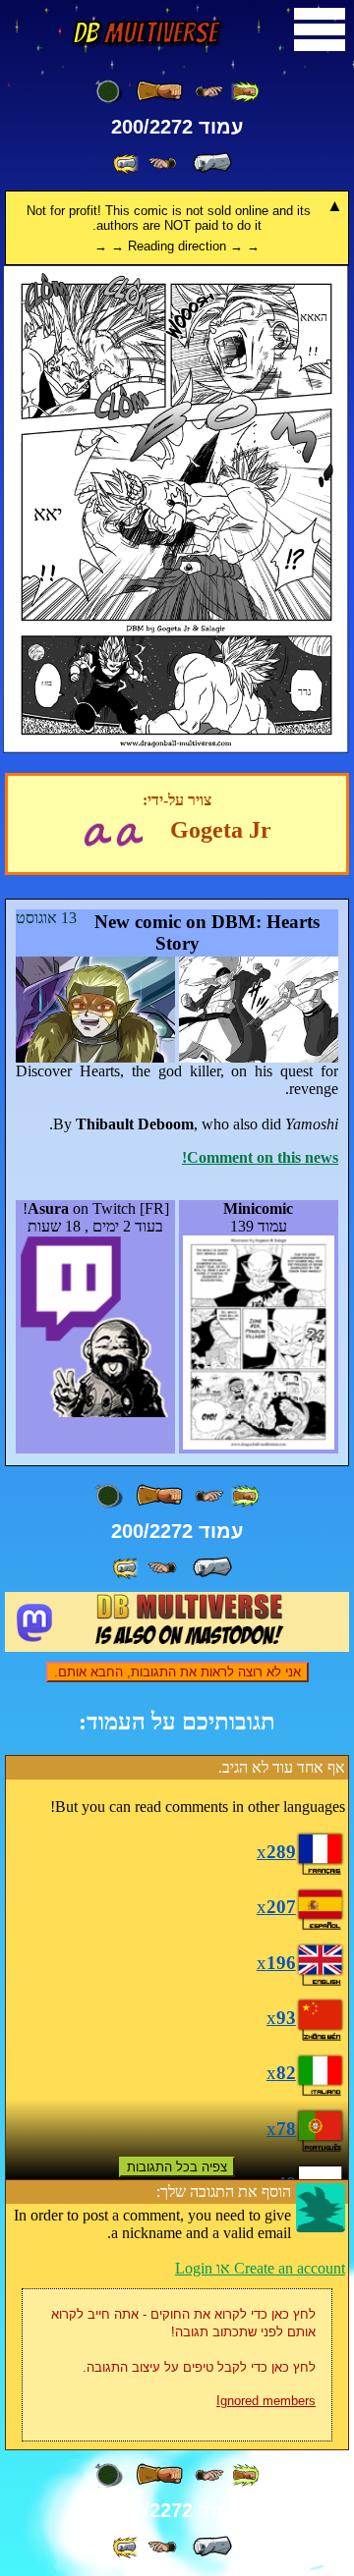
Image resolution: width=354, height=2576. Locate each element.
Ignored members (266, 2401)
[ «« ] (245, 92)
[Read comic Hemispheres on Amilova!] (129, 832)
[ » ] (212, 163)
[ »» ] (127, 164)
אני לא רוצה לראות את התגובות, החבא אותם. (177, 1672)
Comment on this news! (260, 1157)
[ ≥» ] (162, 164)
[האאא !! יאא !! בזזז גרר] (176, 748)
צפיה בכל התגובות (177, 2167)
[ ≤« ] (209, 92)
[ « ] (159, 91)
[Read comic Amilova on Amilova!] (97, 832)
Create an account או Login (260, 2268)
